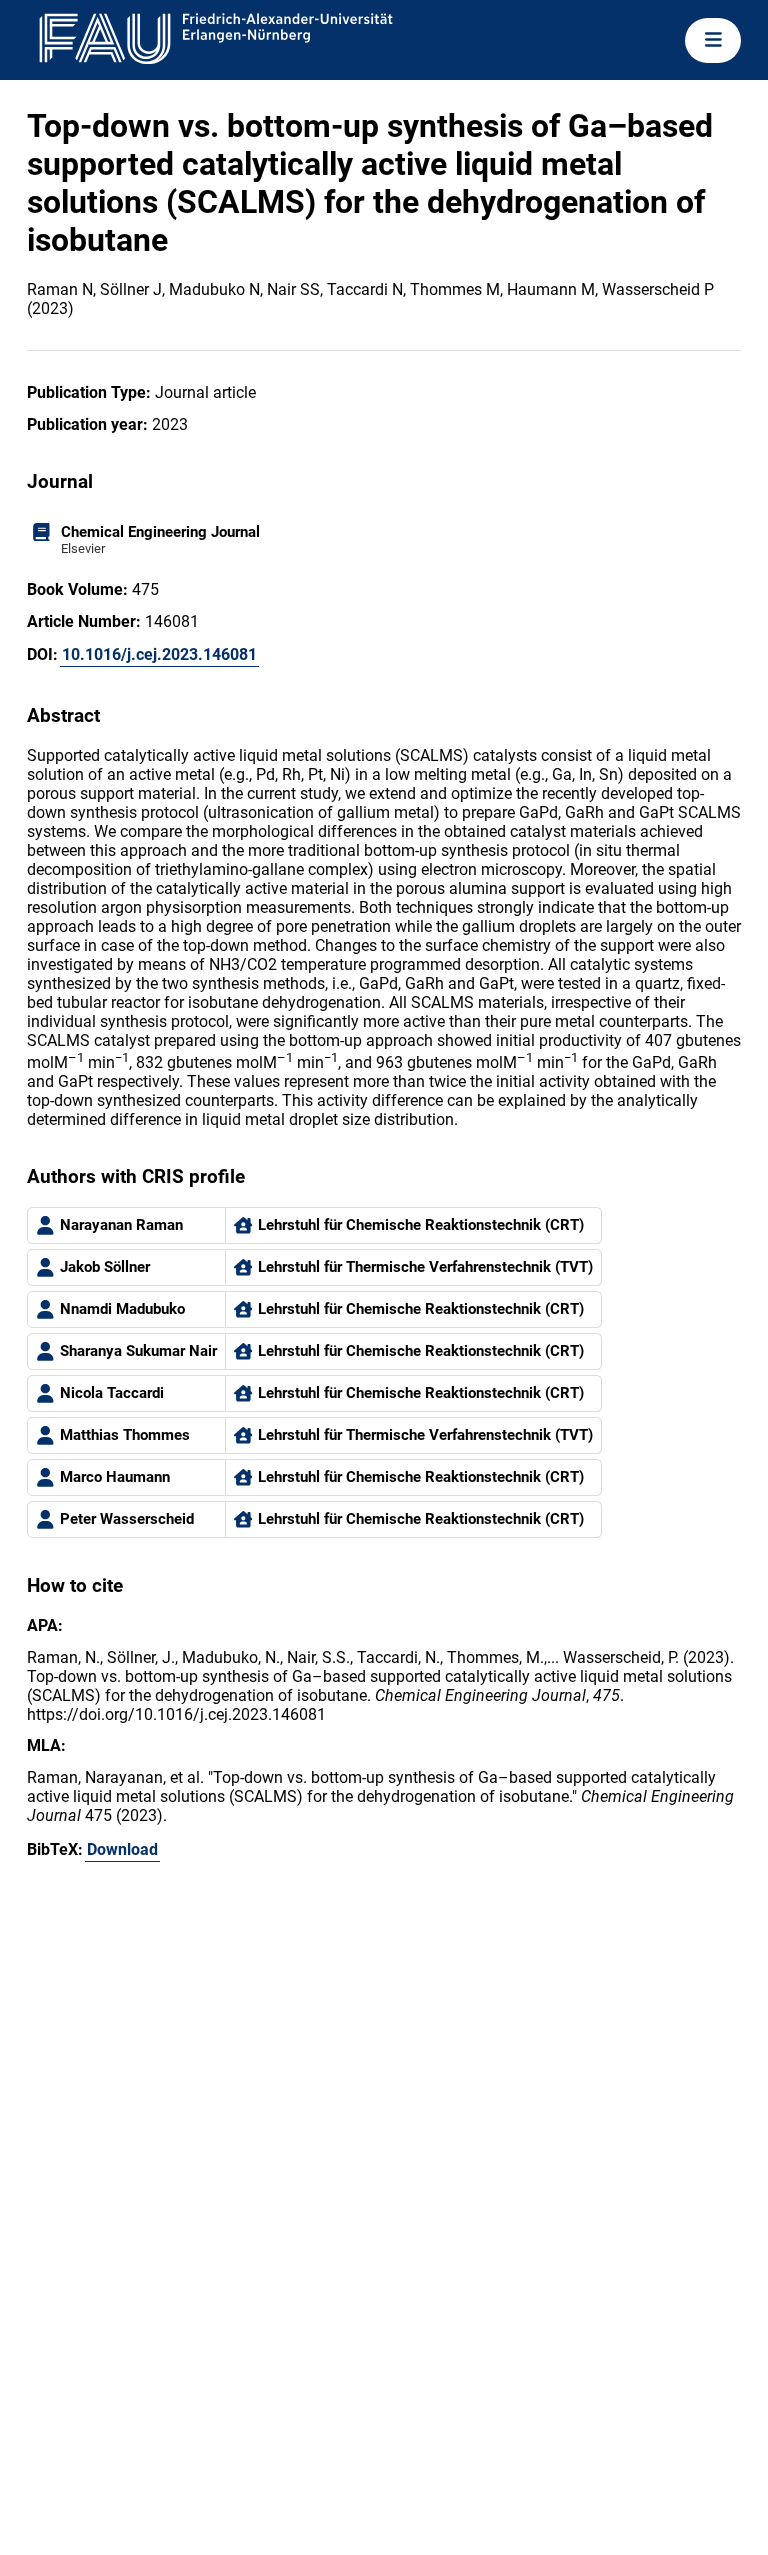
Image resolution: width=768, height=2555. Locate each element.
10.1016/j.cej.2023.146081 (159, 654)
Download (122, 1849)
